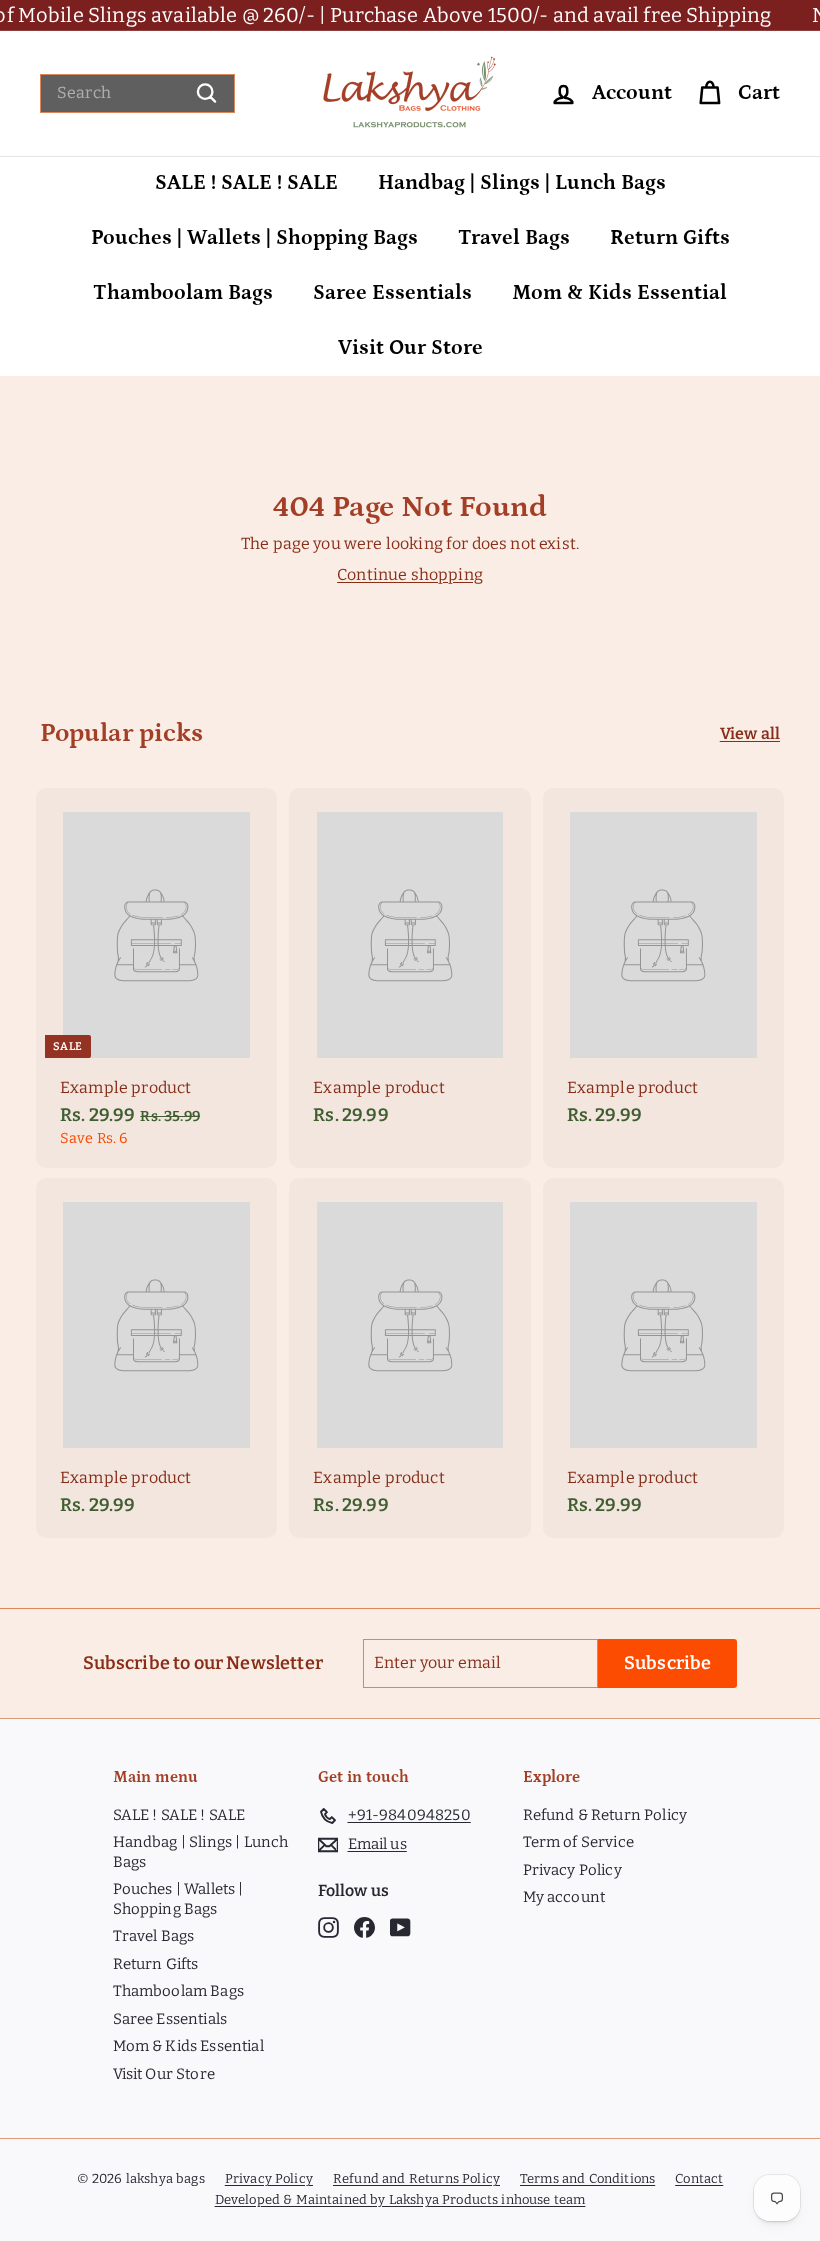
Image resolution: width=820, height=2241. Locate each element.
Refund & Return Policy (605, 1815)
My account (564, 1897)
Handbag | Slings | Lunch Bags (522, 183)
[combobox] (137, 93)
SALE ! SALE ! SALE (246, 183)
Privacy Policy (572, 1870)
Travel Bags (514, 238)
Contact (699, 2178)
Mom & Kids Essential (619, 293)
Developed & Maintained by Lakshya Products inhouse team (400, 2199)
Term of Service (578, 1842)
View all (750, 733)
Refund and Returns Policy (416, 2178)
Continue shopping (410, 574)
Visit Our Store (410, 348)
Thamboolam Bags (183, 293)
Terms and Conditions (587, 2178)
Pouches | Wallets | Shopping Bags (254, 238)
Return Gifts (670, 238)
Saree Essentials (392, 293)
